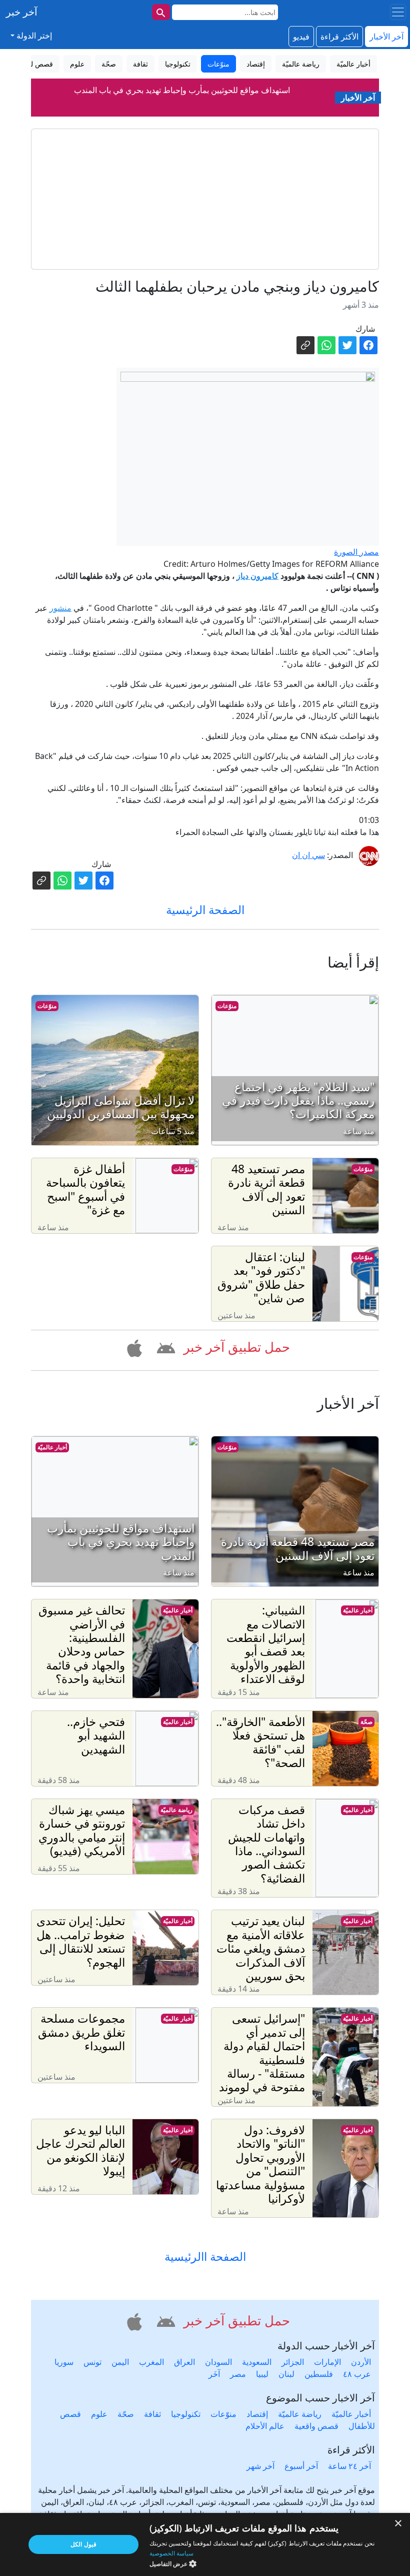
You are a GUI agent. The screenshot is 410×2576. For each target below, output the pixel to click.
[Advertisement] (205, 199)
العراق (184, 2362)
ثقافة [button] (140, 64)
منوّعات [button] (218, 64)
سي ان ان (308, 855)
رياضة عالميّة (176, 1810)
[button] (164, 1347)
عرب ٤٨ (357, 2374)
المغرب (151, 2362)
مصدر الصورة (356, 552)
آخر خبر (22, 12)
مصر (238, 2374)
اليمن (120, 2362)
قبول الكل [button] (83, 2544)
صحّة (366, 1722)
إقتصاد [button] (256, 64)
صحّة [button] (109, 64)
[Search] (161, 12)
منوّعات (227, 1006)
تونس (92, 2362)
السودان (218, 2362)
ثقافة (152, 2414)
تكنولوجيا (186, 2414)
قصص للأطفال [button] (32, 64)
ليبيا (262, 2374)
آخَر (214, 2374)
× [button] (399, 2524)
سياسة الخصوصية (171, 2553)
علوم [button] (77, 64)
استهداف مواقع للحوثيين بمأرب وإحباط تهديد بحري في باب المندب (182, 90)
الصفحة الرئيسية (205, 910)
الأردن (361, 2362)
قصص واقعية (316, 2426)
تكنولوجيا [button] (178, 64)
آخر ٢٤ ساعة (349, 2466)
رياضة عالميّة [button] (301, 64)
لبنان (286, 2374)
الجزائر (293, 2362)
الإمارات (327, 2362)
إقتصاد (257, 2414)
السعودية (257, 2362)
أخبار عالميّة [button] (353, 64)
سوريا (64, 2362)
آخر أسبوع (301, 2466)
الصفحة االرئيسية (205, 2257)
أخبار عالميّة (52, 1447)
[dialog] (205, 2544)
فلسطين (319, 2374)
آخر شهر (260, 2466)
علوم (99, 2414)
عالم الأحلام (265, 2426)
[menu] (398, 12)
